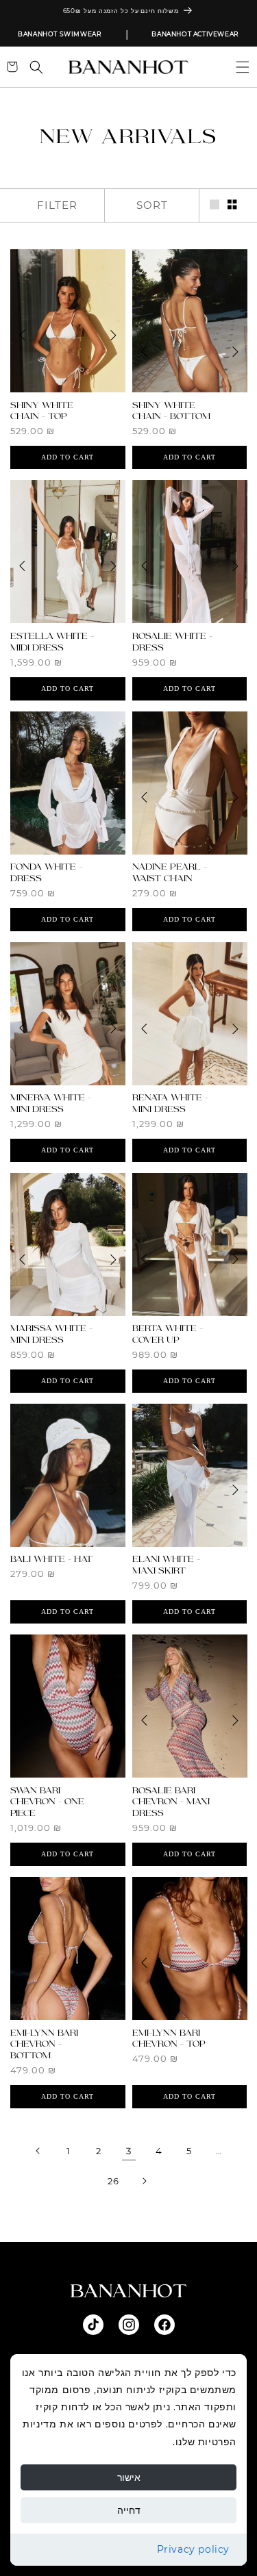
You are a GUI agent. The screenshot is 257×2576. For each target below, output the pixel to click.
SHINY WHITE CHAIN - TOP (42, 411)
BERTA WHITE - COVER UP (168, 1334)
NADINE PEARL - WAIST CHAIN (170, 873)
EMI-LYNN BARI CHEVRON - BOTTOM (44, 2045)
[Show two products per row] (232, 205)
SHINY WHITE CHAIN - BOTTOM (171, 411)
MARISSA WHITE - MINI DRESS (51, 1334)
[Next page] (144, 2181)
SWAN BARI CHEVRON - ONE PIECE (47, 1802)
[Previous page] (38, 2151)
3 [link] (129, 2151)
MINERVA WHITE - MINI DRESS (51, 1103)
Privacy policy (193, 2549)
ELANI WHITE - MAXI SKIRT (166, 1565)
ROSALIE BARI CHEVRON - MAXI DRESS (171, 1802)
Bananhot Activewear (195, 34)
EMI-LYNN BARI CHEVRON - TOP (169, 2039)
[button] (237, 67)
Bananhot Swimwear (60, 34)
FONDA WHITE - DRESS (46, 873)
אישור (129, 2477)
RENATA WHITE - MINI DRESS (170, 1103)
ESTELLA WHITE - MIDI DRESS (52, 642)
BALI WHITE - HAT (51, 1559)
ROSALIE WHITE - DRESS (172, 642)
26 (113, 2181)
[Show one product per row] (215, 205)
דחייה (129, 2510)
